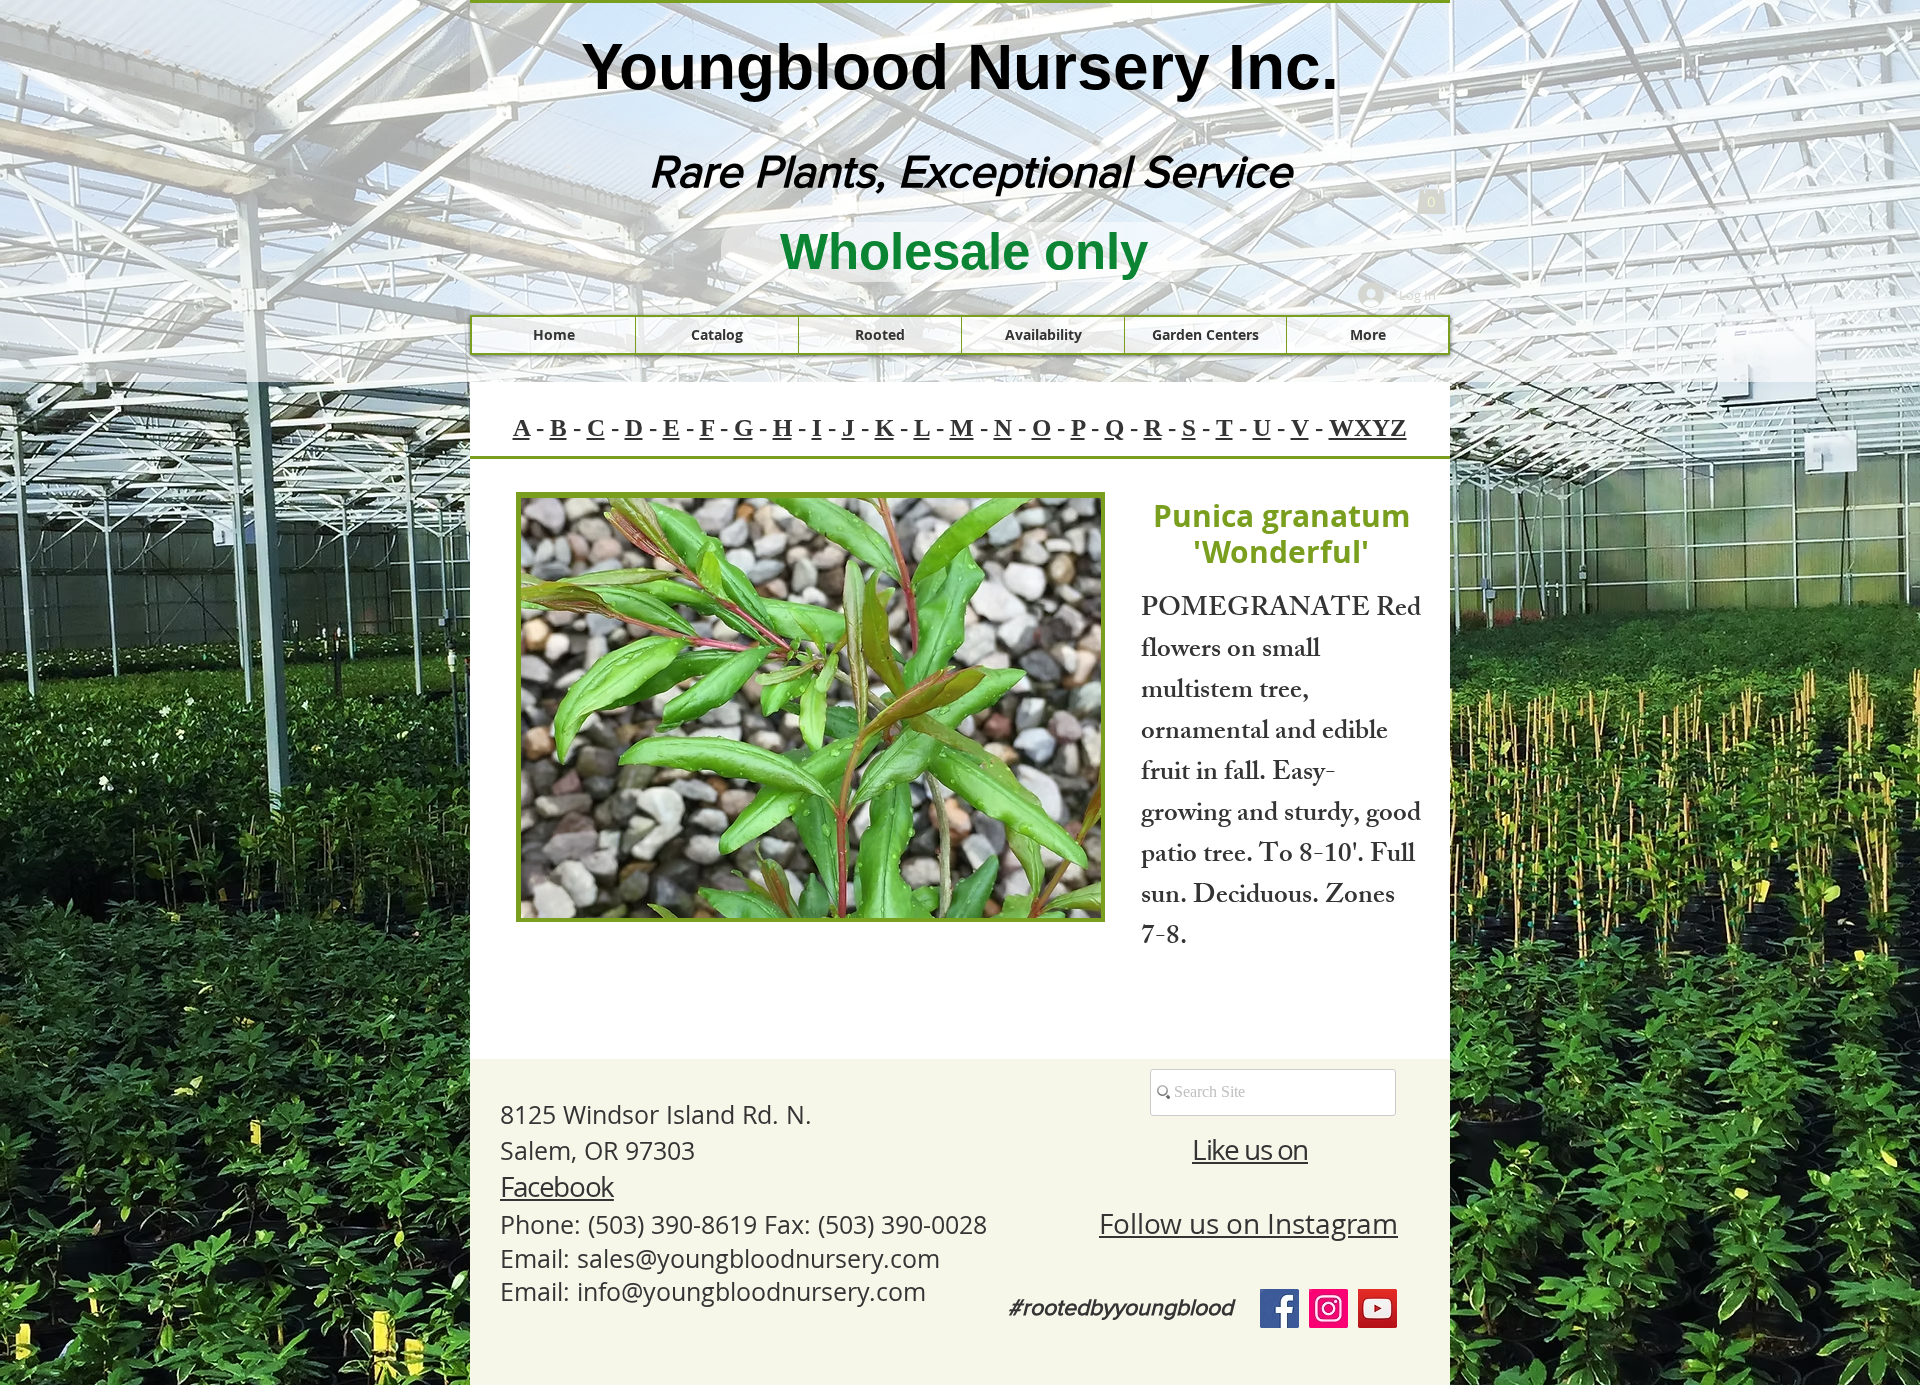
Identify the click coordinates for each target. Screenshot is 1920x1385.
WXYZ (1368, 427)
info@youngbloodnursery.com (751, 1291)
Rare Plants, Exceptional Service (970, 171)
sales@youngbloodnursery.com (758, 1258)
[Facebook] (1279, 1308)
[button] (1431, 195)
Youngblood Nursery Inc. (960, 67)
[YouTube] (1377, 1308)
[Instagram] (1328, 1308)
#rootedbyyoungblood (1120, 1307)
